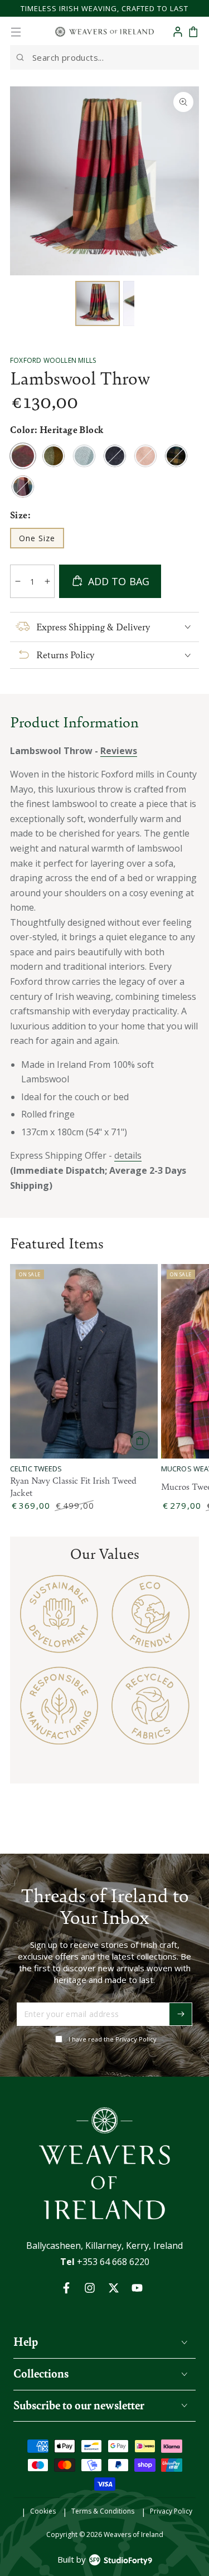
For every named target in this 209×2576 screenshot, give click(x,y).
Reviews (119, 751)
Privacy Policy (171, 2511)
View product (140, 1441)
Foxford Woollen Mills (53, 360)
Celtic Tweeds (36, 1469)
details (128, 1155)
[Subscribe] (181, 2014)
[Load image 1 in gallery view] (98, 303)
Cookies (43, 2511)
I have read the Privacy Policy (113, 2039)
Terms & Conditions (103, 2511)
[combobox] (104, 57)
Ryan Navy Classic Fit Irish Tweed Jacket (73, 1486)
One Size (41, 541)
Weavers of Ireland (133, 2534)
